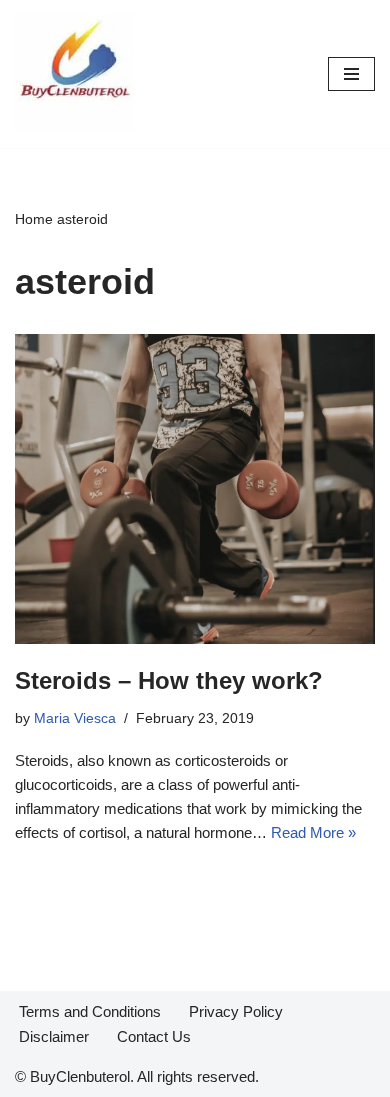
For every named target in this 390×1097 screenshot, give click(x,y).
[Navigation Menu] (351, 74)
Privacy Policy (236, 1011)
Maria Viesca (75, 718)
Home (34, 219)
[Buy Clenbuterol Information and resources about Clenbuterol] (75, 74)
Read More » (313, 832)
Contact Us (154, 1036)
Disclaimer (54, 1036)
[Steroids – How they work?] (195, 489)
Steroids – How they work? (169, 680)
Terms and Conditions (90, 1011)
